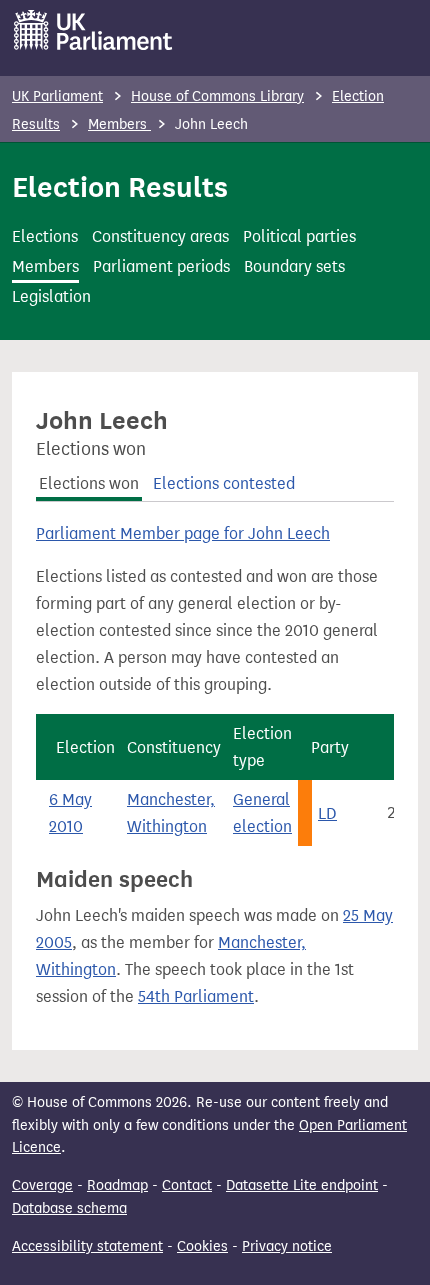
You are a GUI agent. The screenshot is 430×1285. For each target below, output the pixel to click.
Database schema (69, 1208)
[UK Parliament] (93, 30)
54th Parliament (196, 996)
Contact (187, 1185)
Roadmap (117, 1185)
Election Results (120, 187)
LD (327, 813)
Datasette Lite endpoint (302, 1185)
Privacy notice (287, 1246)
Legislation (51, 296)
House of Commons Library (217, 96)
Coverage (42, 1185)
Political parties (299, 236)
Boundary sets (294, 266)
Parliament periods (161, 266)
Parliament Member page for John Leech (183, 533)
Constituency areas (160, 236)
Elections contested (224, 483)
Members (119, 124)
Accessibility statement (87, 1246)
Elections (45, 236)
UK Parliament (57, 96)
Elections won (89, 483)
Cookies (202, 1246)
